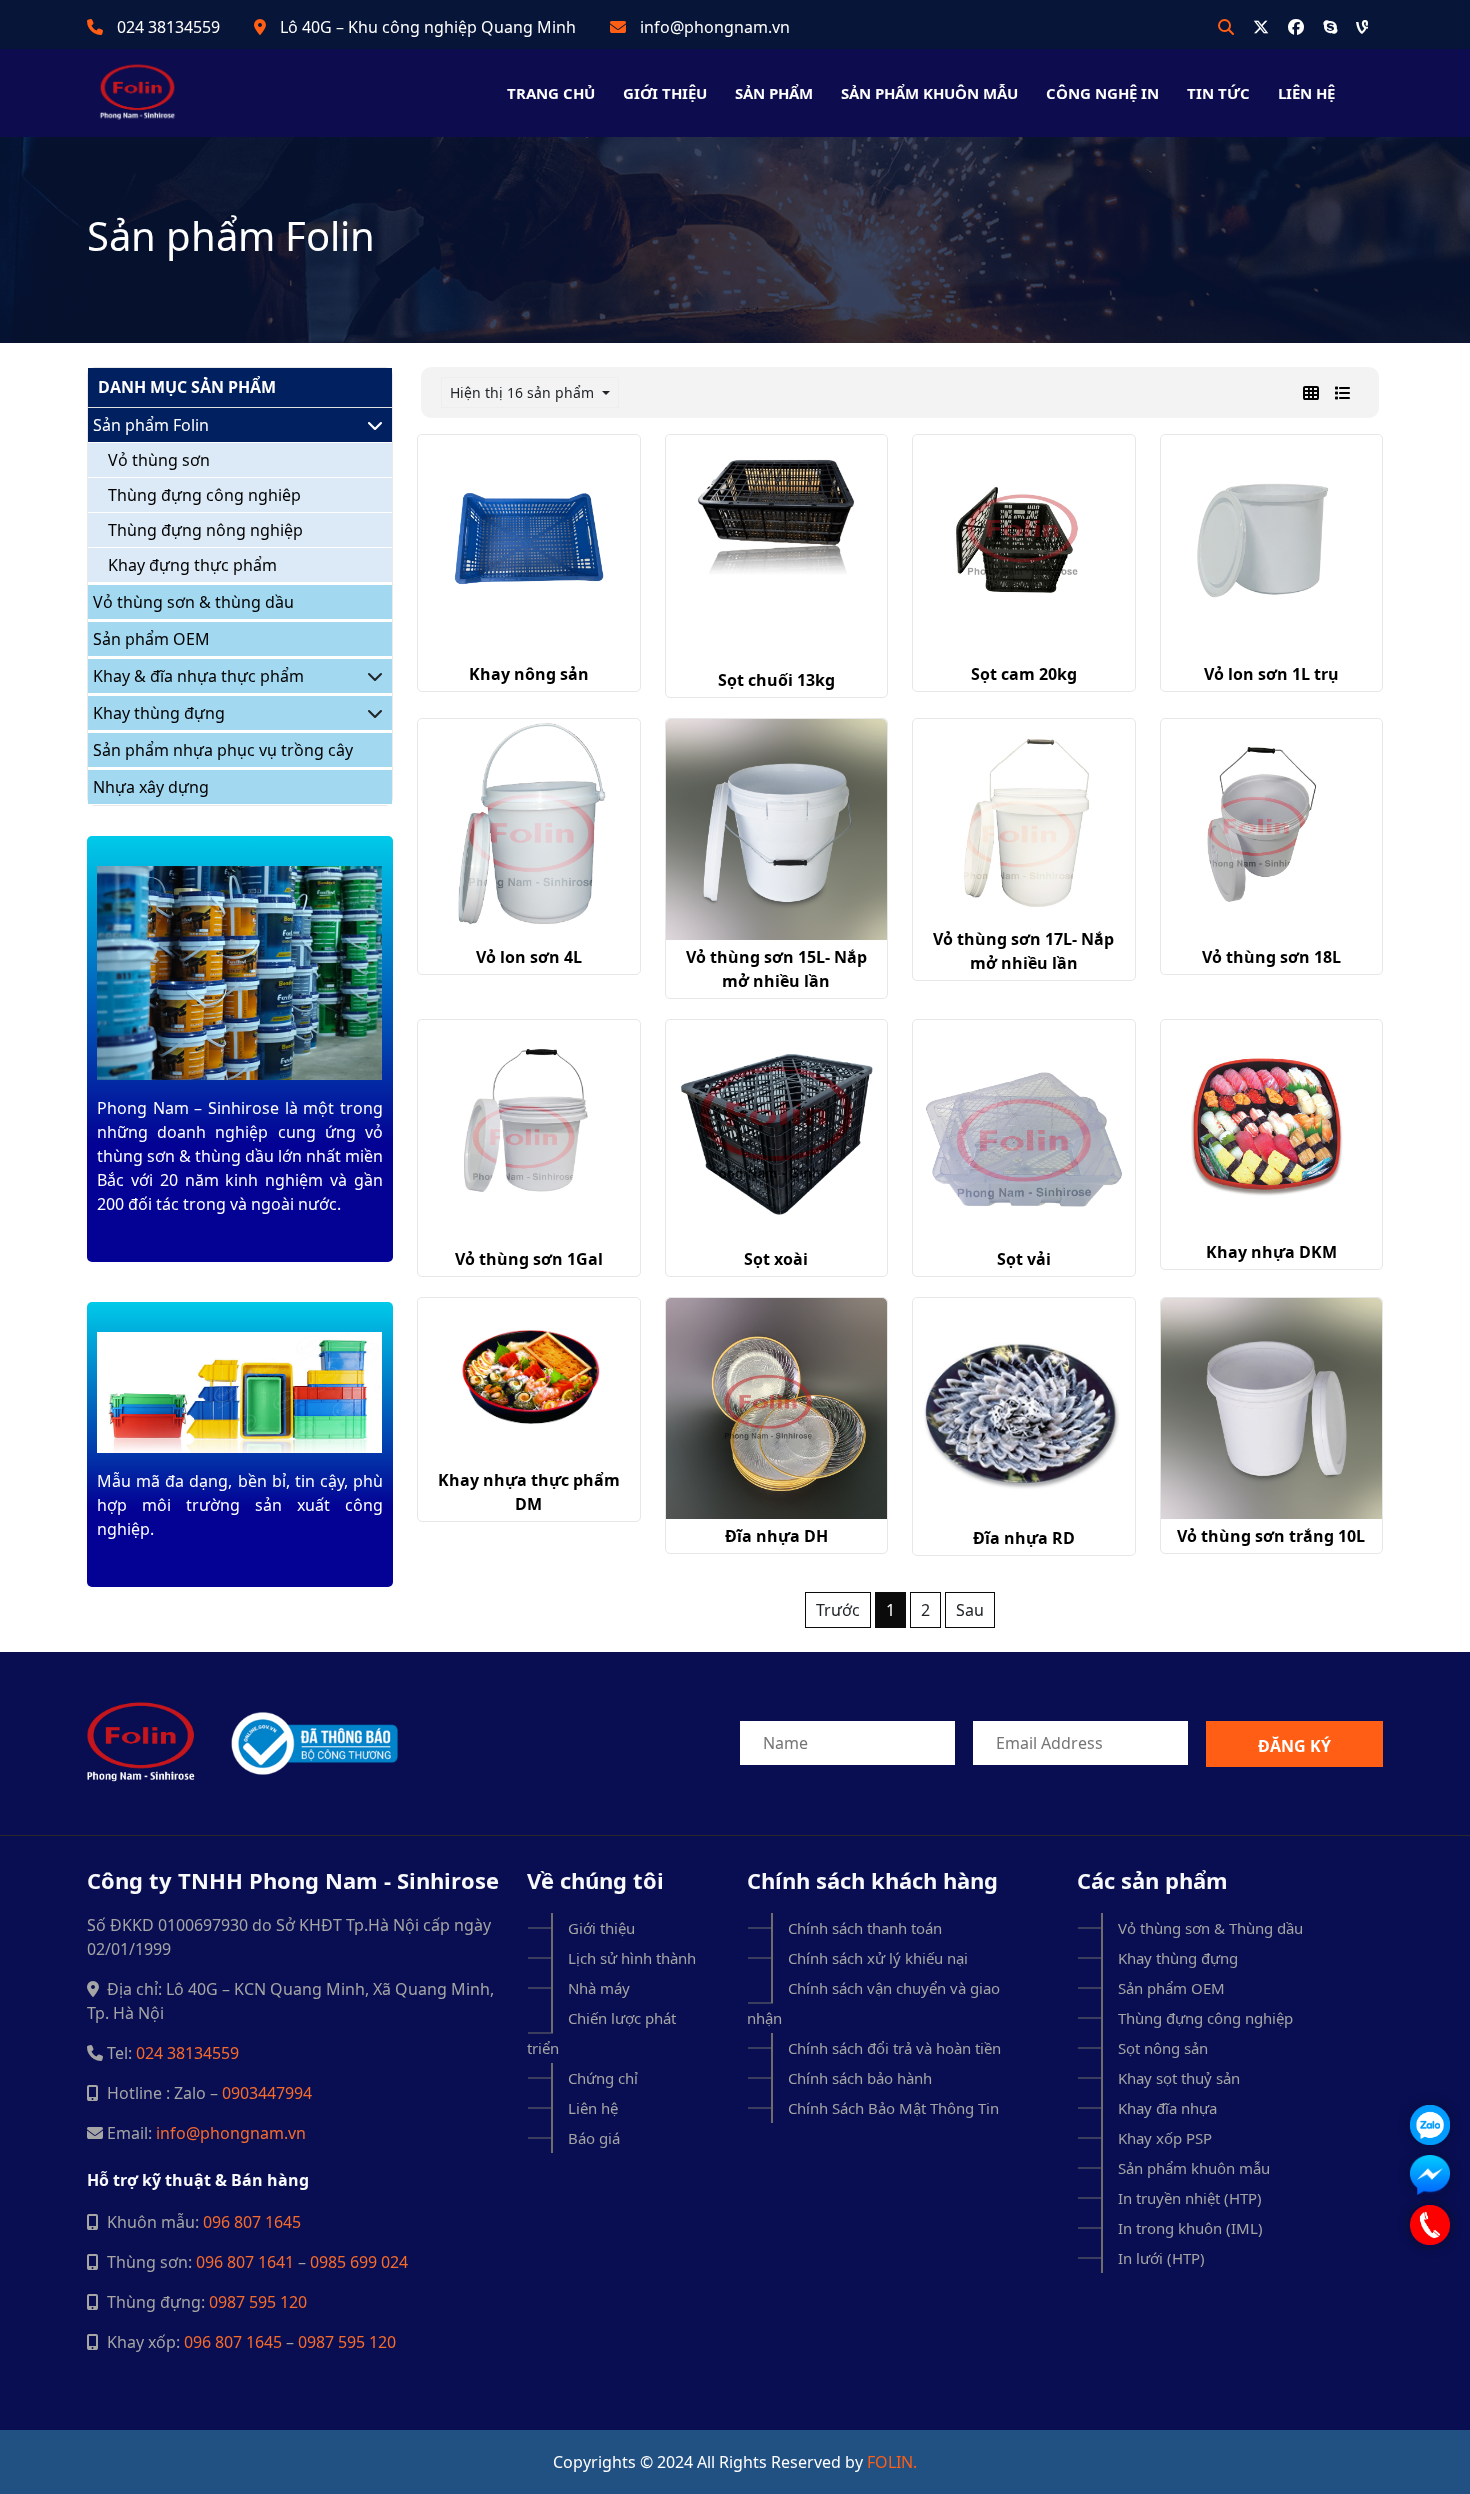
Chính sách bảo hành (860, 2078)
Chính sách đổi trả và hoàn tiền (894, 2048)
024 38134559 (168, 27)
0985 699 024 (359, 2262)
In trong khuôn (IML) (1190, 2228)
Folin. (892, 2462)
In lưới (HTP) (1161, 2258)
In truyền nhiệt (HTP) (1190, 2198)
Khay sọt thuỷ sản (1179, 2078)
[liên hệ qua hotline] (1430, 2225)
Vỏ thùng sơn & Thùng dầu (1210, 1928)
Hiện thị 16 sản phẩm (524, 392)
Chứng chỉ (603, 2078)
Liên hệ (1306, 93)
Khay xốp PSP (1165, 2138)
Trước (838, 1610)
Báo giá (594, 2138)
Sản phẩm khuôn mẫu (929, 93)
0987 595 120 (258, 2302)
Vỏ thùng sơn (159, 460)
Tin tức (1218, 93)
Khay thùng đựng (159, 713)
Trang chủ (551, 93)
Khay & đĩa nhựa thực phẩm (198, 676)
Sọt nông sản (1163, 2048)
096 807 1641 (245, 2262)
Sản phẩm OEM (151, 639)
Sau (970, 1610)
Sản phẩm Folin (151, 425)
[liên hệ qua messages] (1430, 2175)
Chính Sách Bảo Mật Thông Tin (893, 2108)
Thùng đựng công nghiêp (204, 495)
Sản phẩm (774, 93)
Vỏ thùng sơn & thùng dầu (193, 602)
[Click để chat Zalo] (1430, 2125)
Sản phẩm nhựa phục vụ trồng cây (223, 750)
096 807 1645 (252, 2222)
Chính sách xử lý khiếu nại (878, 1958)
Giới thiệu (665, 93)
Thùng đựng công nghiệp (1205, 2018)
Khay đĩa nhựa (1167, 2108)
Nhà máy (599, 1988)
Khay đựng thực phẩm (192, 565)
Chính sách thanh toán (865, 1928)
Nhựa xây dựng (151, 787)
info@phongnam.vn (715, 27)
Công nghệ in (1102, 93)
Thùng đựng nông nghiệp (205, 530)
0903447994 (267, 2093)
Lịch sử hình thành (632, 1958)
